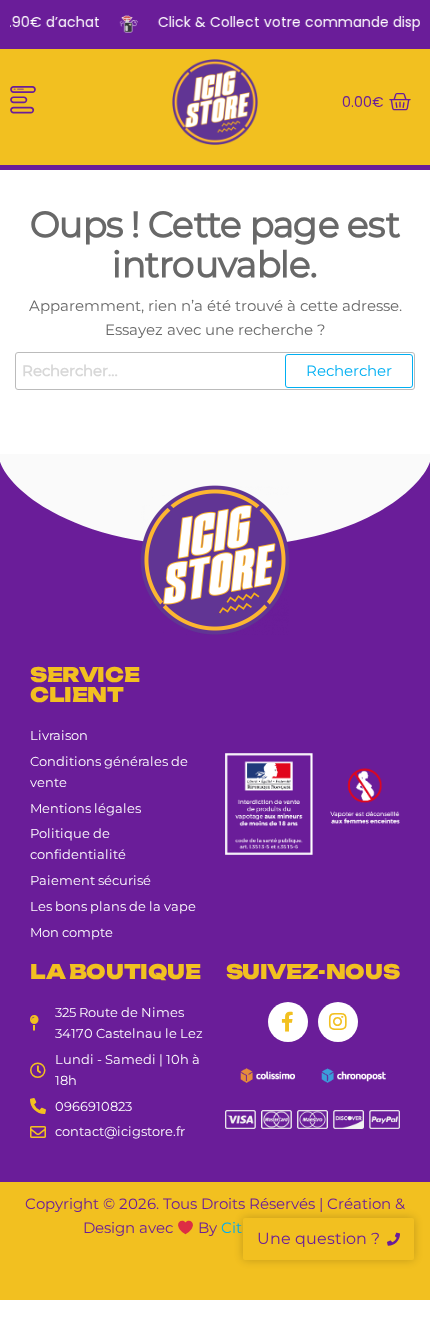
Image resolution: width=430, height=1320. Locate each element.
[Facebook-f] (288, 1022)
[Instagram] (338, 1022)
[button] (22, 102)
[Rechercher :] (215, 371)
